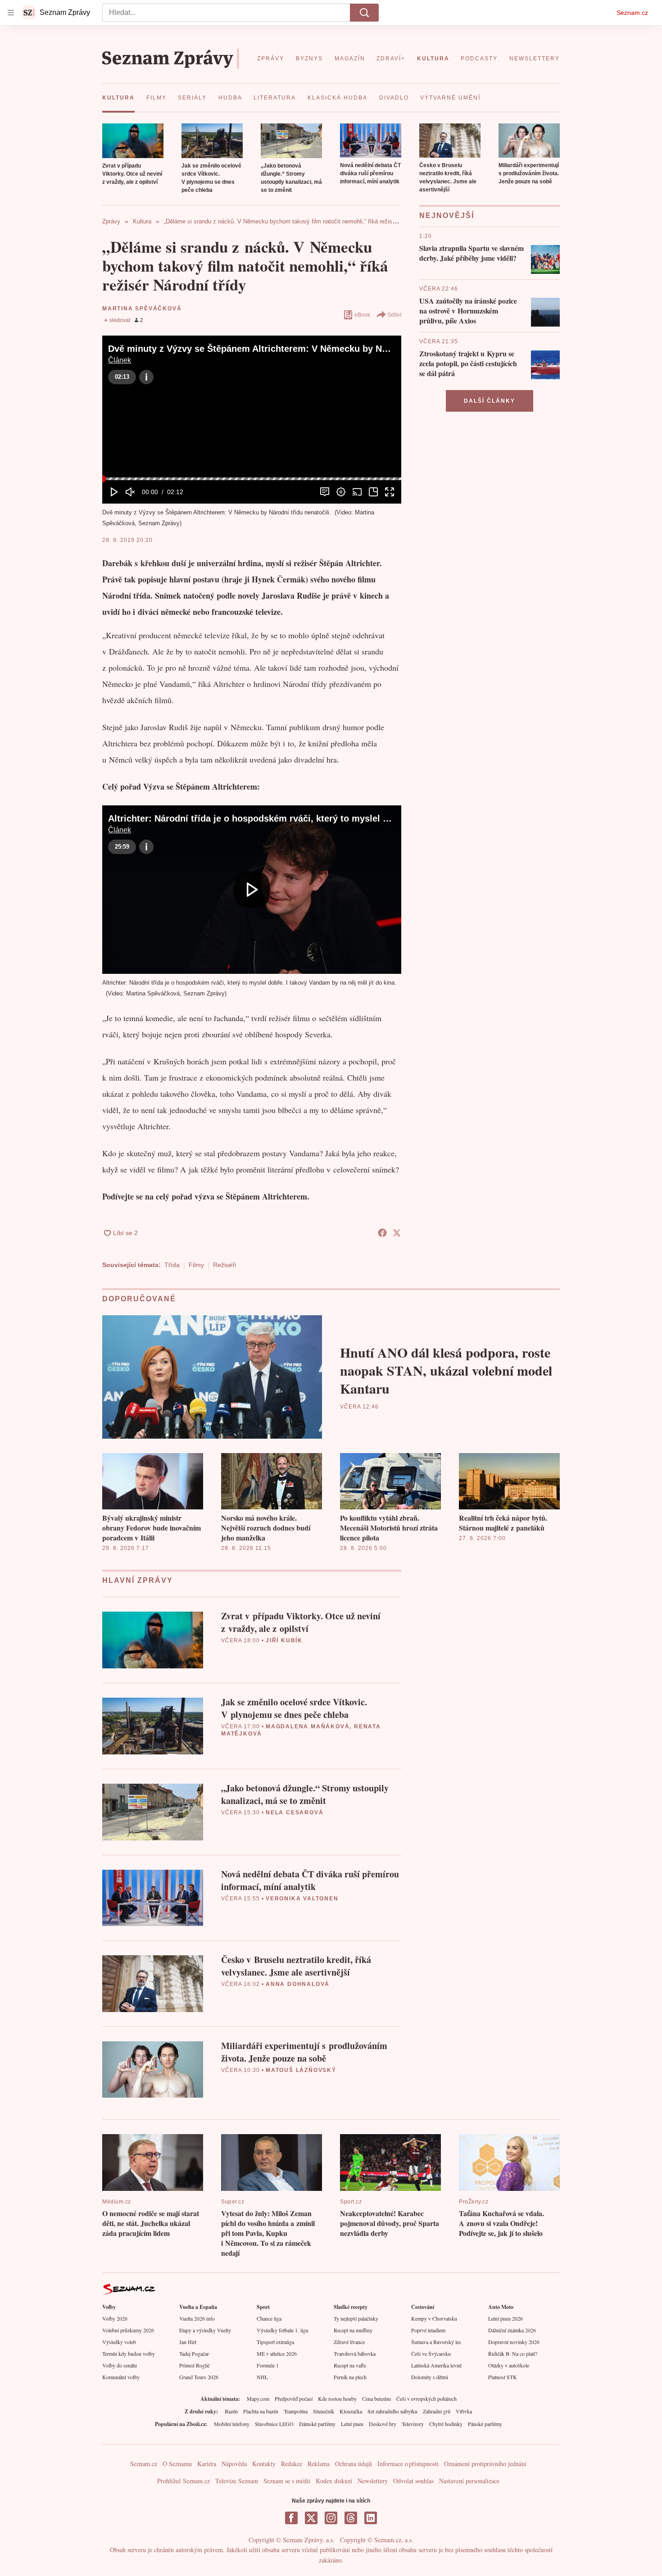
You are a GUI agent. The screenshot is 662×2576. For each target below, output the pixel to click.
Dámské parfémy (317, 2424)
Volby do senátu (120, 2365)
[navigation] (11, 13)
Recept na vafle (350, 2365)
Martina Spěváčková (142, 309)
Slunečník (324, 2411)
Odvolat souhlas (413, 2481)
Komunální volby (121, 2377)
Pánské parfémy (485, 2424)
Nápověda (234, 2464)
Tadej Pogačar (194, 2353)
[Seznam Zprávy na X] (311, 2518)
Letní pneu (352, 2424)
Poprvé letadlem (428, 2330)
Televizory (413, 2424)
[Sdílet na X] (397, 1233)
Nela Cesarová (295, 1813)
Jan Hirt (188, 2342)
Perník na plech (350, 2377)
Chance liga (269, 2318)
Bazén (231, 2411)
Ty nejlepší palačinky (356, 2318)
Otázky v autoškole (509, 2365)
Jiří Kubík (284, 1640)
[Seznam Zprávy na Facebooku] (291, 2518)
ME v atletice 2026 (277, 2353)
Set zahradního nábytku (392, 2411)
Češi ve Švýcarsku (431, 2353)
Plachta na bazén (261, 2411)
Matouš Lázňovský (301, 2070)
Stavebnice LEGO (274, 2424)
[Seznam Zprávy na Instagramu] (331, 2518)
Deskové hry (383, 2424)
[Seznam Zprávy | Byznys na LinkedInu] (371, 2518)
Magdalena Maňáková (308, 1726)
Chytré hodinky (446, 2424)
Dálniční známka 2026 (512, 2330)
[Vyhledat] (364, 13)
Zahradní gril (437, 2411)
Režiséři (224, 1265)
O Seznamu (177, 2464)
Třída (172, 1265)
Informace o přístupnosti (408, 2464)
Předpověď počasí (294, 2399)
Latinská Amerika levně (436, 2365)
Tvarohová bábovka (355, 2353)
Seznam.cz (632, 13)
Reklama (319, 2464)
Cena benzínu (376, 2399)
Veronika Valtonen (302, 1899)
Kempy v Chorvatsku (434, 2318)
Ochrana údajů (354, 2464)
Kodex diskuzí (334, 2481)
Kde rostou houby (337, 2399)
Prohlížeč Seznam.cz (184, 2481)
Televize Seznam (237, 2481)
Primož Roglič (195, 2365)
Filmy (196, 1265)
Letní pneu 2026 (506, 2318)
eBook (362, 315)
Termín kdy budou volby (129, 2353)
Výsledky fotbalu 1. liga (282, 2330)
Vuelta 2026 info (197, 2318)
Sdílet (394, 315)
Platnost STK (503, 2377)
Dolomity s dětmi (430, 2377)
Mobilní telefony (232, 2424)
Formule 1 (268, 2365)
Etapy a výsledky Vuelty (205, 2330)
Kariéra (207, 2464)
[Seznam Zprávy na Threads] (351, 2518)
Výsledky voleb (119, 2342)
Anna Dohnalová (298, 1984)
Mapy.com (258, 2399)
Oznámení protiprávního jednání (485, 2464)
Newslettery (373, 2481)
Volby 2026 (115, 2318)
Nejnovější (447, 216)
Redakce (292, 2464)
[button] (133, 141)
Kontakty (264, 2464)
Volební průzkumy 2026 (128, 2330)
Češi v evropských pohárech (426, 2399)
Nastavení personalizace (469, 2481)
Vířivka (464, 2411)
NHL (262, 2377)
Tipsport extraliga (275, 2342)
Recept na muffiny (353, 2330)
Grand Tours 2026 (199, 2377)
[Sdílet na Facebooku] (382, 1233)
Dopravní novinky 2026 (514, 2342)
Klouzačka (351, 2411)
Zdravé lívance (349, 2342)
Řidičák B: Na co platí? (513, 2353)
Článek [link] (120, 360)
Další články (490, 401)
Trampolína (296, 2411)
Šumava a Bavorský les (436, 2342)
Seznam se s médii (287, 2481)
